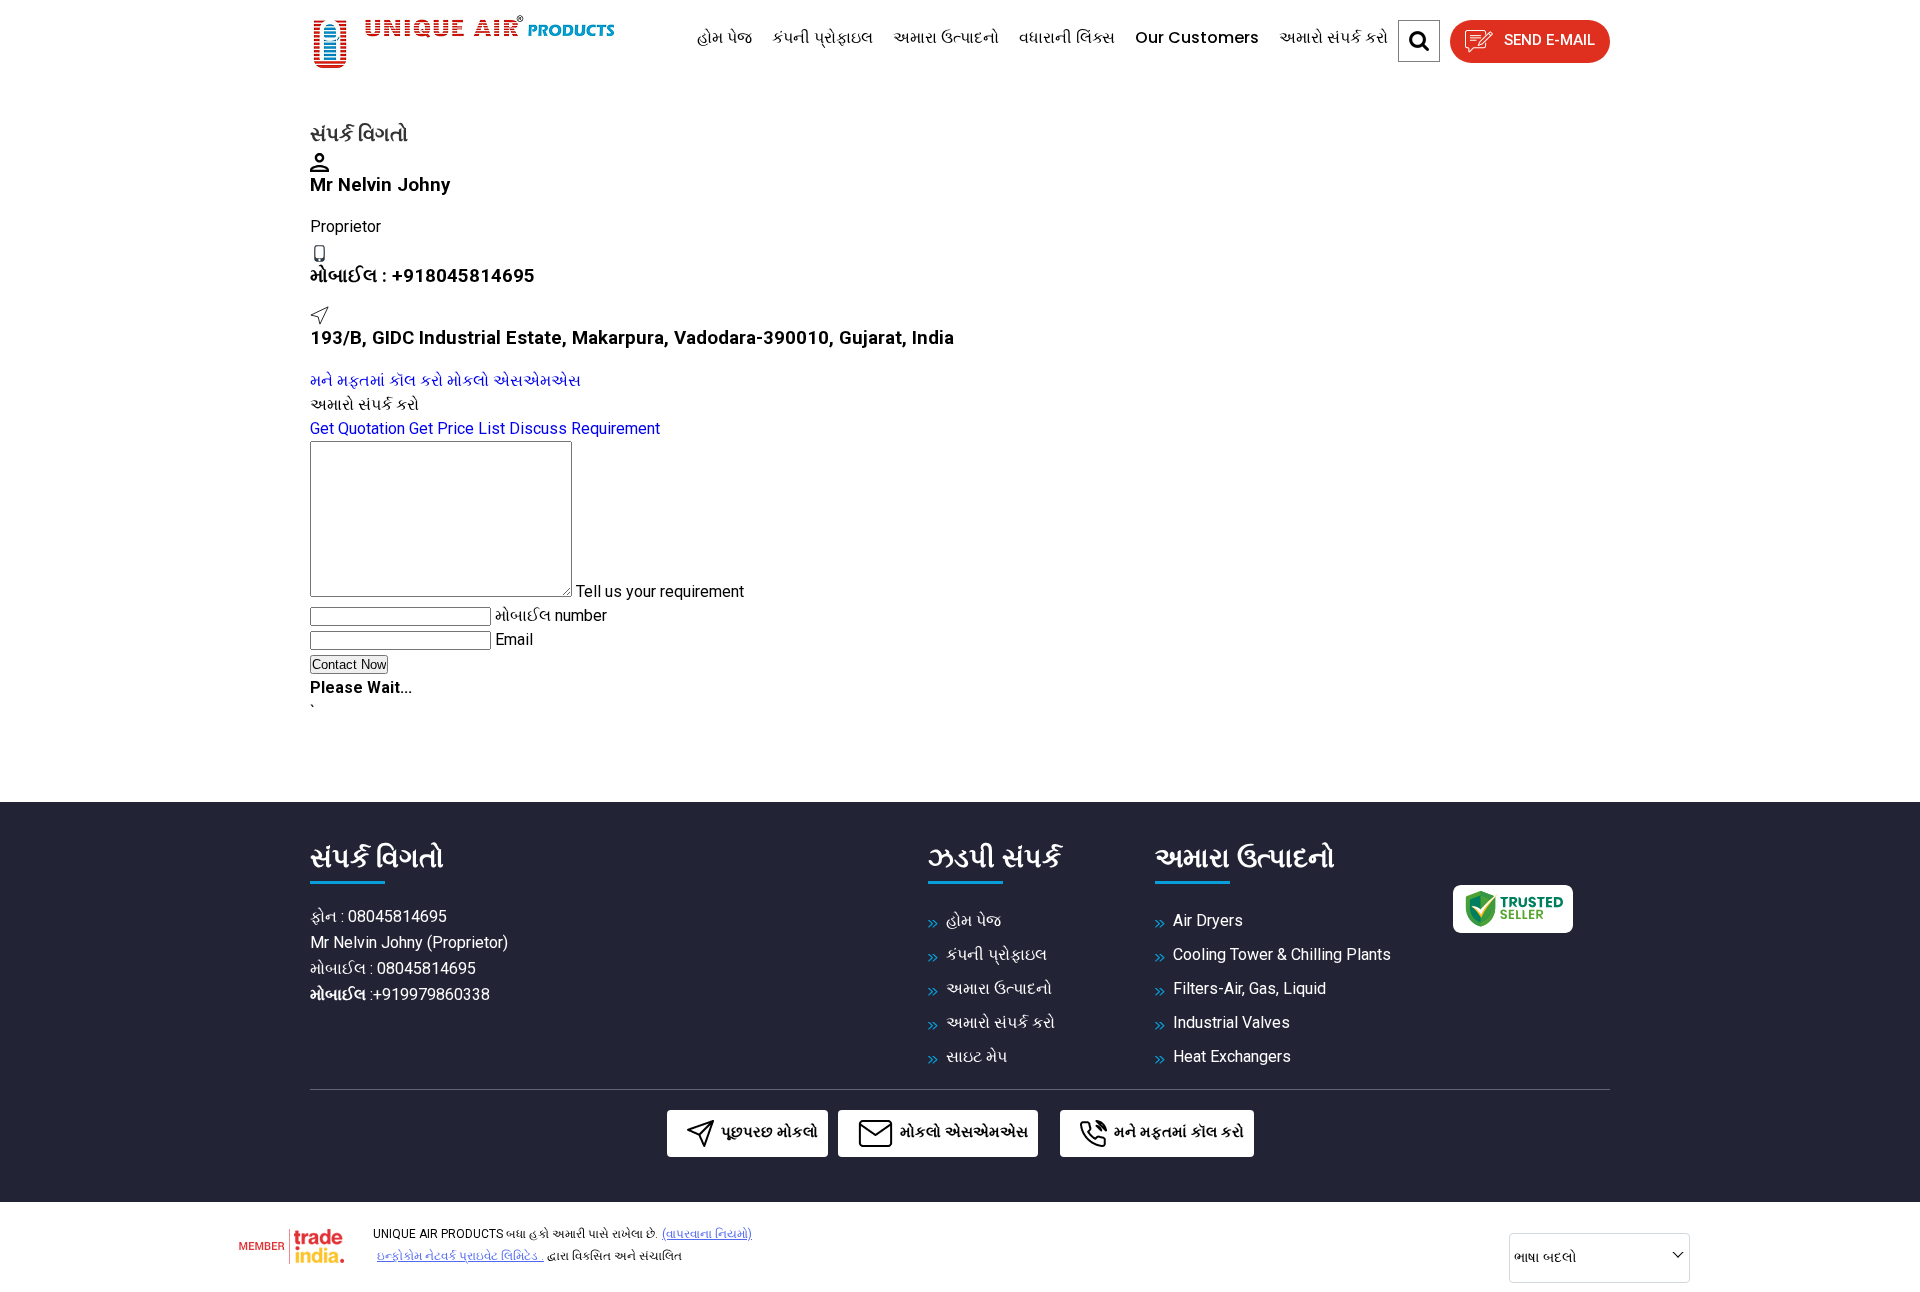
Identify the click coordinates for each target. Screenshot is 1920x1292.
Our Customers (1197, 37)
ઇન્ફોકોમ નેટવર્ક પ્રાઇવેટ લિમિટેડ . (460, 1256)
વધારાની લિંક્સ (1067, 37)
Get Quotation (357, 428)
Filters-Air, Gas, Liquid (1249, 988)
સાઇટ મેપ (976, 1056)
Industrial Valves (1231, 1022)
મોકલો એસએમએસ (514, 380)
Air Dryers (1208, 920)
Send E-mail (1547, 40)
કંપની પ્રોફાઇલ (822, 37)
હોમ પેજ (724, 37)
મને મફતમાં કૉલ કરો (376, 380)
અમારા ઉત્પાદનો (946, 37)
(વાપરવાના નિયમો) (707, 1234)
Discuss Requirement (584, 428)
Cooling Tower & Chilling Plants (1282, 954)
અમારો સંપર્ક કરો (1333, 37)
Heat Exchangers (1232, 1056)
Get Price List (457, 428)
